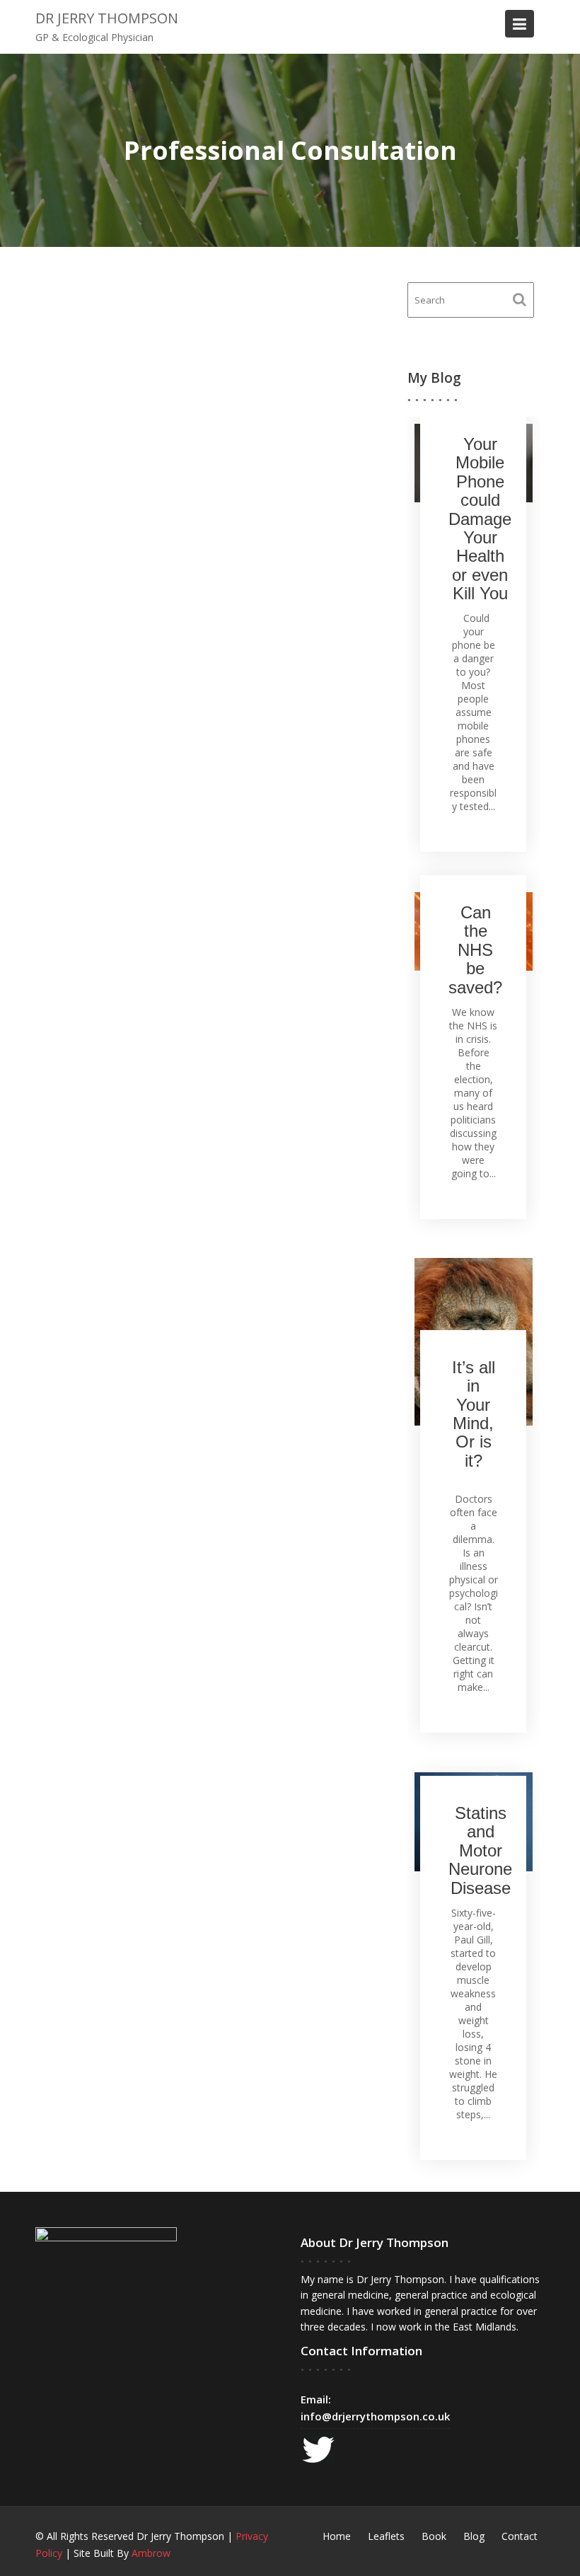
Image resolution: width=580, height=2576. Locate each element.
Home (337, 2536)
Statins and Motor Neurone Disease (480, 1850)
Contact (520, 2536)
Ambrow (151, 2553)
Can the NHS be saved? (475, 950)
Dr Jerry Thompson (107, 18)
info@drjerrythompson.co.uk (375, 2416)
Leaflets (386, 2536)
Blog (474, 2536)
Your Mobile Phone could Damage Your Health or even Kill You (480, 519)
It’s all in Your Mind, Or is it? (474, 1414)
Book (434, 2536)
